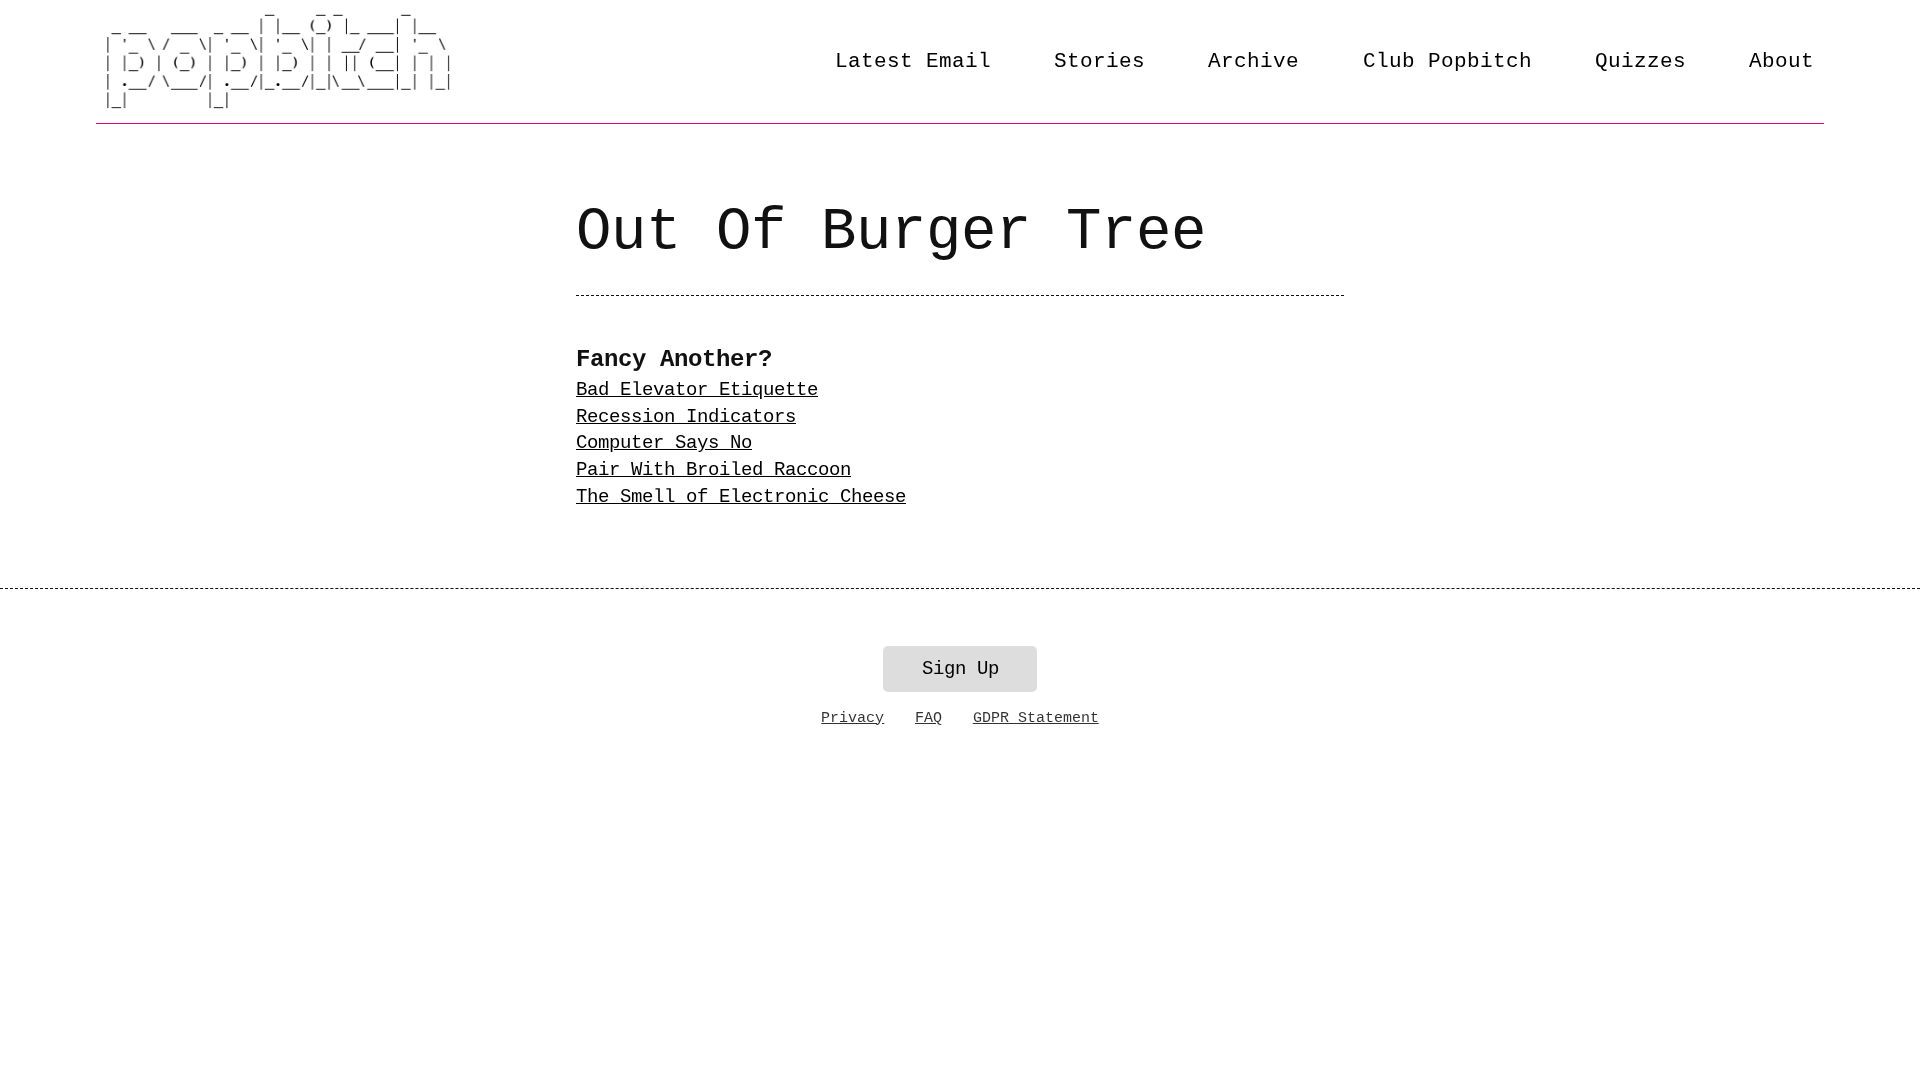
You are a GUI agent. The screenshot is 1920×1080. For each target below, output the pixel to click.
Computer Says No (664, 443)
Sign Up (960, 669)
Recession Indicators (686, 417)
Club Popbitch (1447, 61)
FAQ (928, 718)
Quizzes (1640, 61)
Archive (1253, 61)
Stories (1099, 61)
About (1781, 61)
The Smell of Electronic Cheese (741, 497)
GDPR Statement (1036, 718)
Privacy (852, 718)
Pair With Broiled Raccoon (713, 470)
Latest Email (913, 61)
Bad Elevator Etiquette (697, 390)
